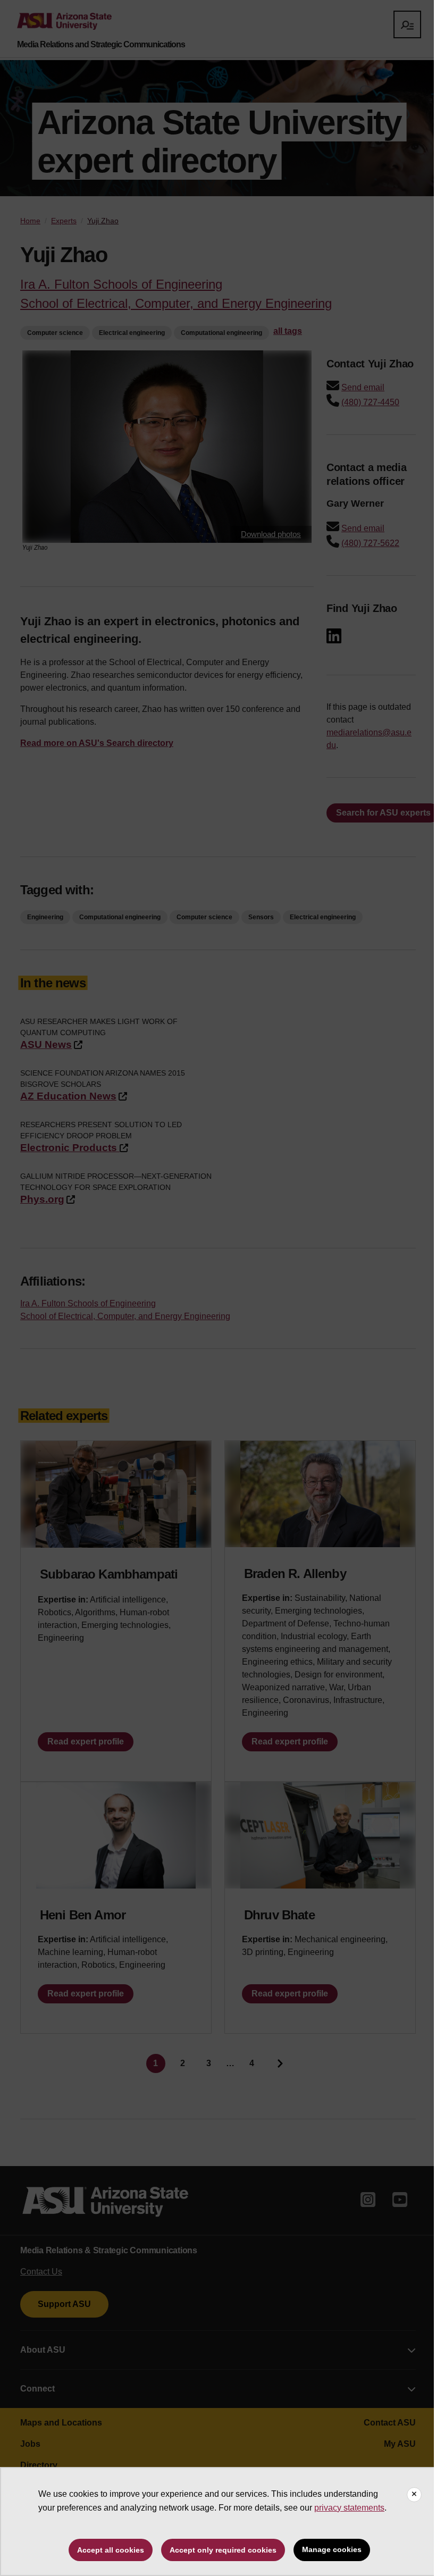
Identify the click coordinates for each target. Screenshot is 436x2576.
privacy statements (349, 2508)
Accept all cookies (111, 2550)
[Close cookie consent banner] (414, 2495)
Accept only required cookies (223, 2550)
